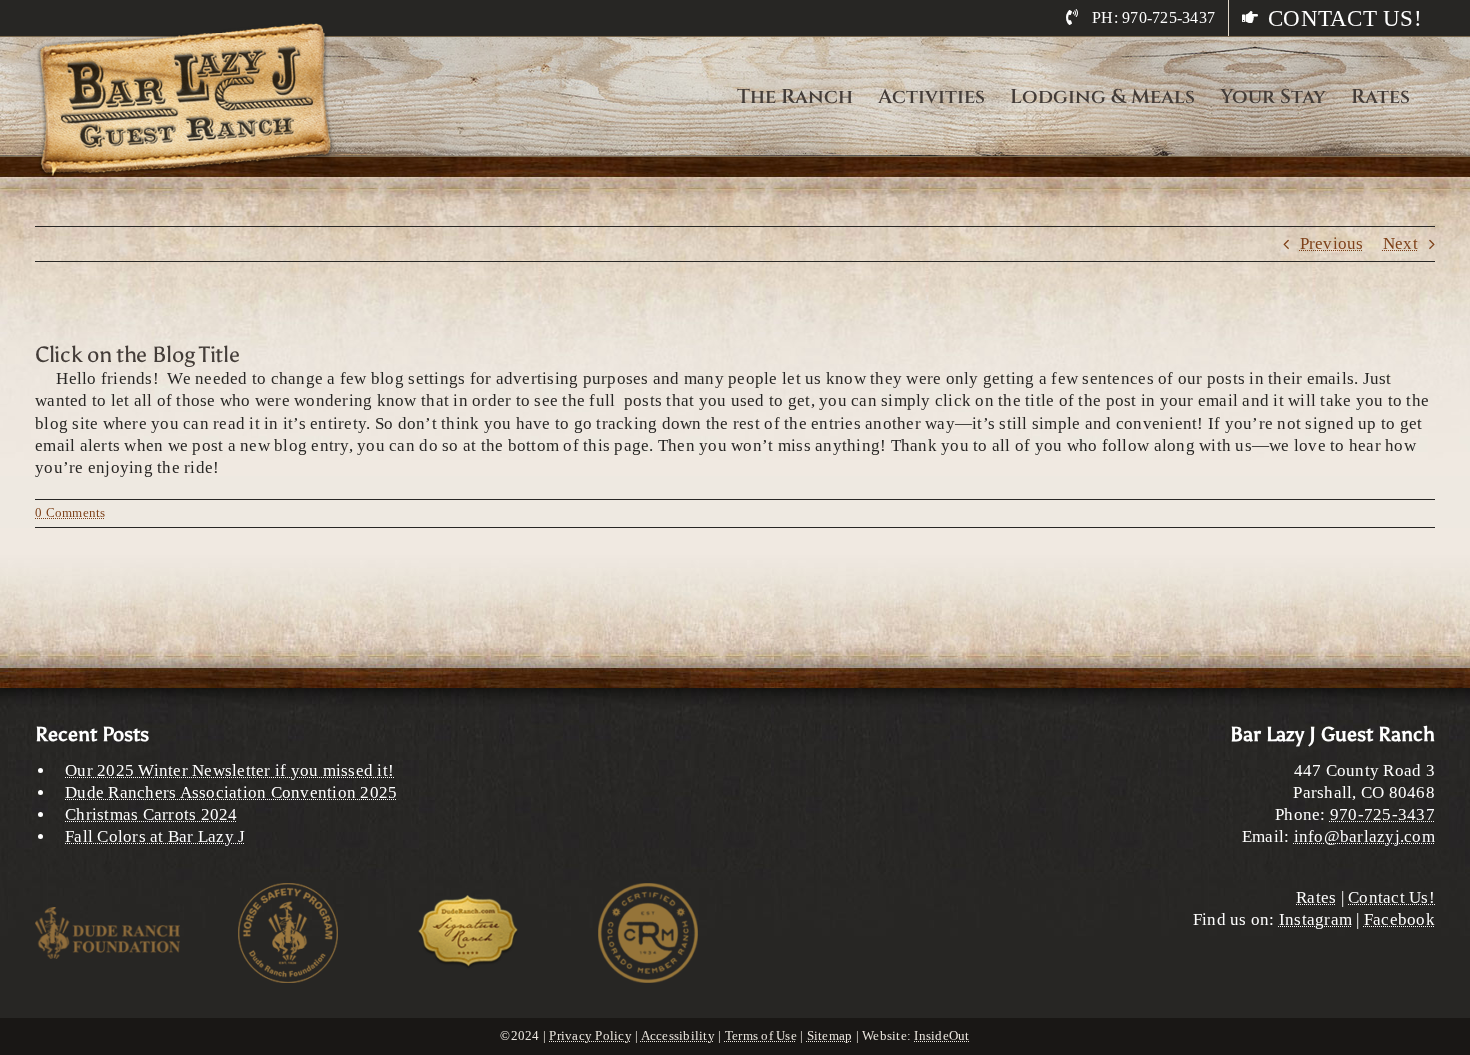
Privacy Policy (590, 1035)
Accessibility (678, 1035)
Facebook (1399, 919)
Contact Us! (1391, 897)
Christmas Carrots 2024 (151, 814)
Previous (1332, 243)
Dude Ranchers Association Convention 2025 (231, 792)
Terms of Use (761, 1035)
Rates (1316, 897)
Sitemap (830, 1035)
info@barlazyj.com (1364, 836)
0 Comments (70, 512)
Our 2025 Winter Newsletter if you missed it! (229, 770)
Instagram (1315, 919)
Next (1400, 243)
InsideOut (941, 1035)
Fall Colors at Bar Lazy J (155, 836)
